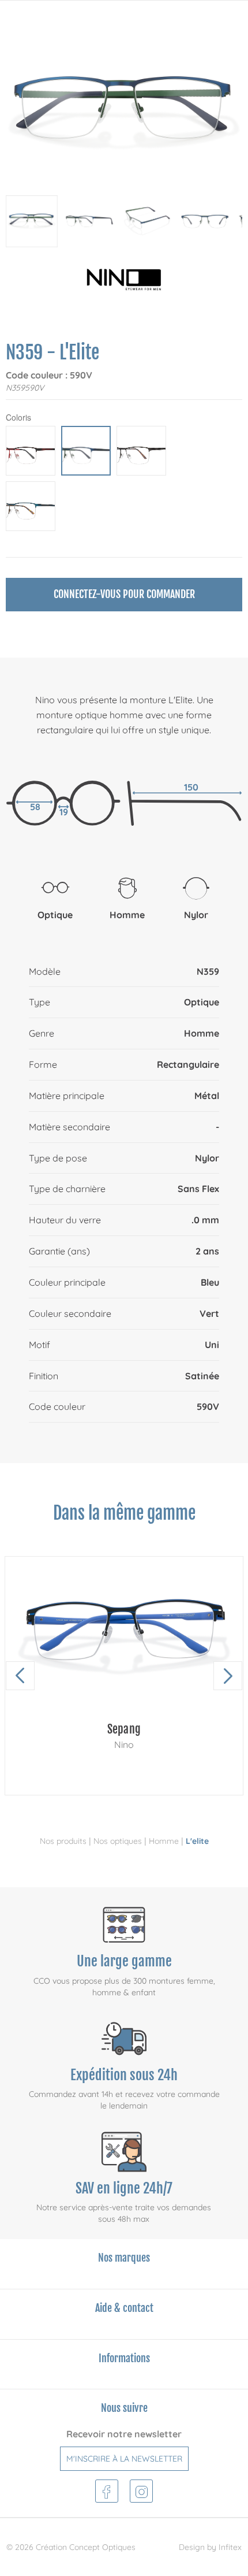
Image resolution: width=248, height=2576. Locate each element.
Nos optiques (118, 1841)
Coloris (18, 417)
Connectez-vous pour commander (124, 594)
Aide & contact (124, 2308)
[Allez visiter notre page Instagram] (142, 2490)
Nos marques (124, 2258)
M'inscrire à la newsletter (124, 2459)
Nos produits (63, 1841)
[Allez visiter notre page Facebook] (106, 2490)
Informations (124, 2358)
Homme (164, 1841)
